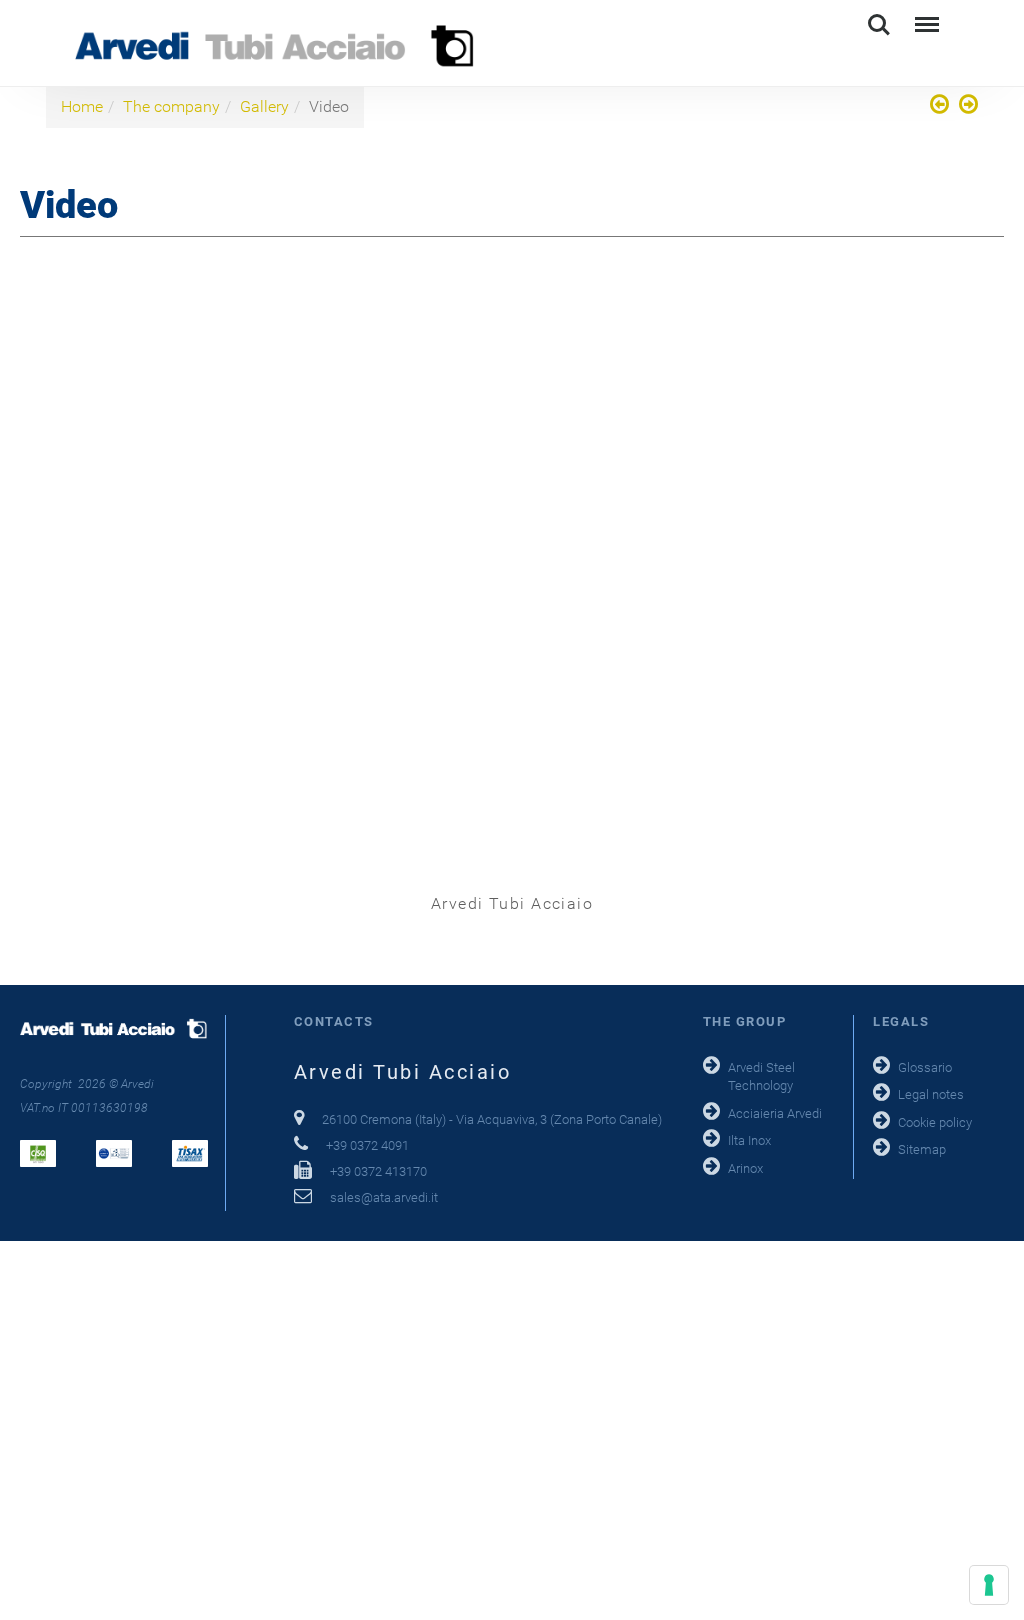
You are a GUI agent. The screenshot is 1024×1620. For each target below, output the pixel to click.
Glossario (925, 1067)
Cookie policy (935, 1122)
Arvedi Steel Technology (761, 1077)
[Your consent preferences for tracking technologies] (989, 1585)
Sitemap (922, 1149)
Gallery (264, 106)
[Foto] (942, 106)
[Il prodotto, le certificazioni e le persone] (966, 106)
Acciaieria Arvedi (775, 1113)
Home (82, 106)
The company (171, 106)
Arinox (745, 1168)
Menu (925, 14)
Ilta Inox (749, 1140)
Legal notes (931, 1094)
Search (879, 14)
